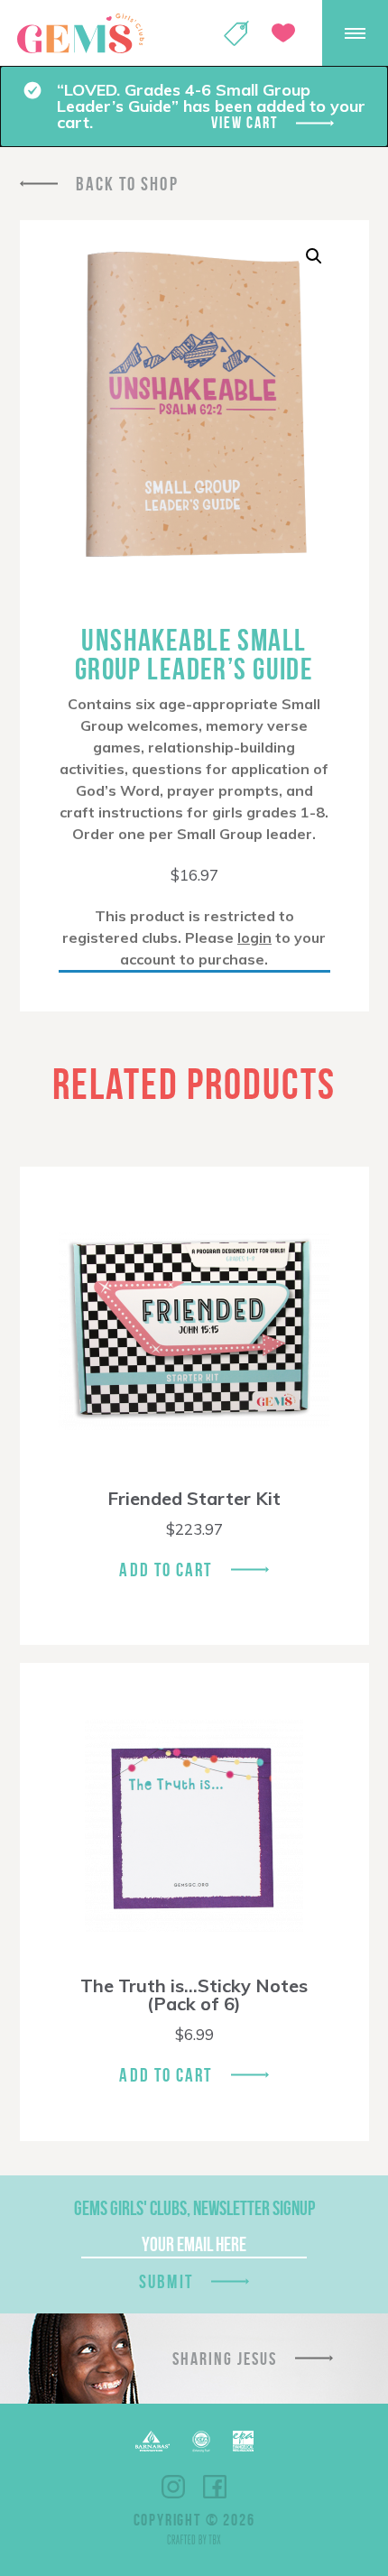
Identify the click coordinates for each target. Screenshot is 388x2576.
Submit (166, 2281)
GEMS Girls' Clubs (80, 33)
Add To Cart (166, 1570)
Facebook (215, 2487)
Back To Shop (127, 184)
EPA (243, 2441)
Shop (236, 33)
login (254, 937)
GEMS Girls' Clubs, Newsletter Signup (194, 2208)
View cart (244, 123)
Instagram (173, 2487)
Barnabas (152, 2441)
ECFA (201, 2442)
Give (283, 33)
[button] (314, 256)
